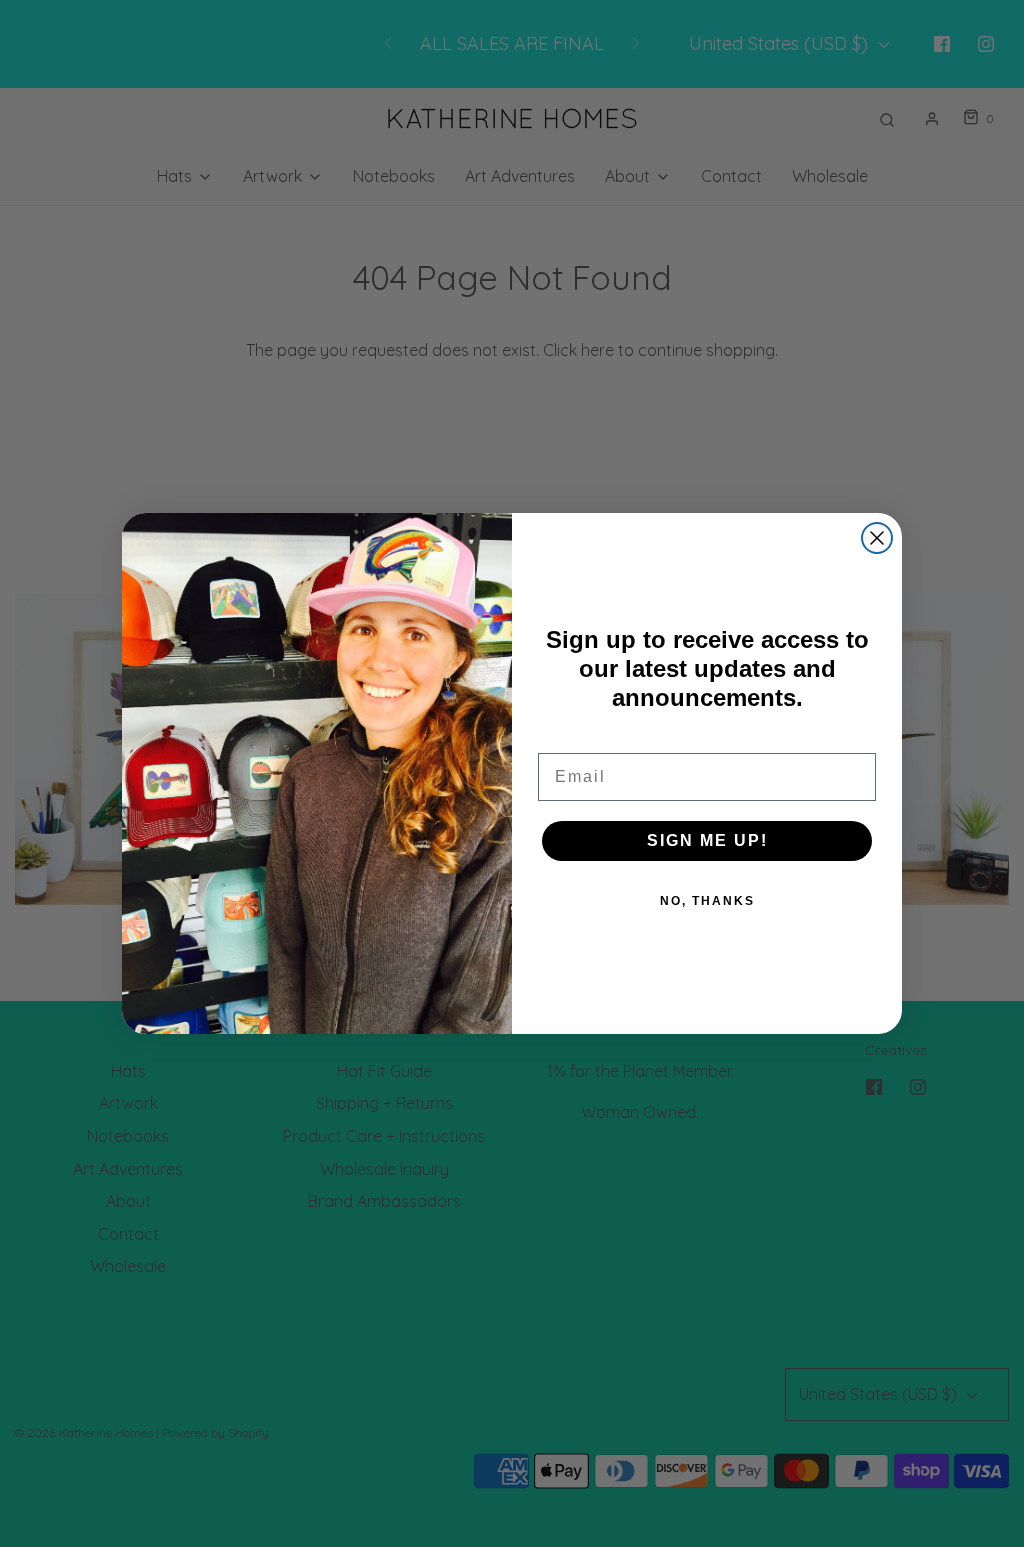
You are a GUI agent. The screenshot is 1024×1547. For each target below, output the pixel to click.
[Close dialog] (877, 538)
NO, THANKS (707, 901)
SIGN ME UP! (707, 840)
